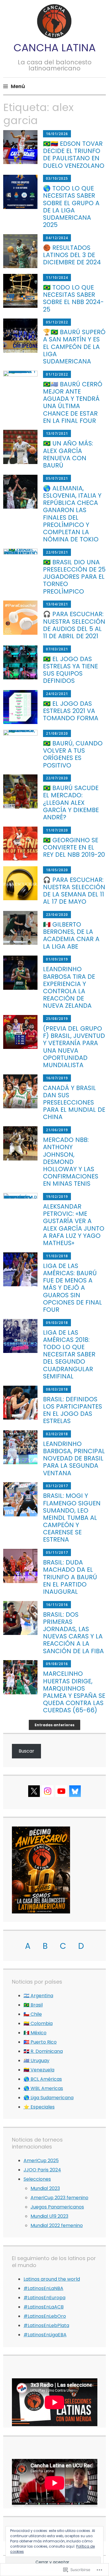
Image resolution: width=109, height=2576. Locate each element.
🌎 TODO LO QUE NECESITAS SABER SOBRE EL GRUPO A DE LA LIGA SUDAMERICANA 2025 (71, 207)
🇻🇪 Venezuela (39, 2070)
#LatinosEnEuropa (44, 2298)
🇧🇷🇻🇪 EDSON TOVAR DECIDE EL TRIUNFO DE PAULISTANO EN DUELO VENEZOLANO (74, 155)
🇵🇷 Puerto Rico (40, 2042)
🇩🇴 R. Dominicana (43, 2051)
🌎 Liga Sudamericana (49, 2098)
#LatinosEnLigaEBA (45, 2335)
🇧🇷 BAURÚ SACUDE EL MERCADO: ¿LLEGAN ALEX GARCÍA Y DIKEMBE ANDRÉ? (71, 803)
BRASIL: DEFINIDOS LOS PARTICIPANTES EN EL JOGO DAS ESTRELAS (73, 1410)
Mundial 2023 (45, 2188)
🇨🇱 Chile (33, 2014)
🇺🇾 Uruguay (36, 2061)
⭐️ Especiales (39, 2107)
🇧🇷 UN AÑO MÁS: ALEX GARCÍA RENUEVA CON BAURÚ (68, 454)
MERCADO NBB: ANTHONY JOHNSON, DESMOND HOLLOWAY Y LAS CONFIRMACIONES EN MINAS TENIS (71, 1162)
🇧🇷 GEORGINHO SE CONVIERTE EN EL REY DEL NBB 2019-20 (74, 847)
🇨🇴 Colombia (38, 2023)
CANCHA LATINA (54, 48)
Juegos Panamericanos (57, 2207)
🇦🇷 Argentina (38, 1996)
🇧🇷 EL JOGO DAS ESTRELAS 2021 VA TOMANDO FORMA (71, 711)
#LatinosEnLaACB (44, 2307)
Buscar (26, 1751)
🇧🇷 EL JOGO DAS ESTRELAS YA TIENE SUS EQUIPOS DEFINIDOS (70, 670)
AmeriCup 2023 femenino (59, 2198)
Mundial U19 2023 (49, 2216)
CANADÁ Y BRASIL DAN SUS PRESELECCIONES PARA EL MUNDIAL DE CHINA (74, 1103)
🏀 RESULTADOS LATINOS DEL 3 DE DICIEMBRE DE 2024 (72, 255)
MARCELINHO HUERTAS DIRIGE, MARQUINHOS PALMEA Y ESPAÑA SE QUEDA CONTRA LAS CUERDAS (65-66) (74, 1692)
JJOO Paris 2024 (42, 2170)
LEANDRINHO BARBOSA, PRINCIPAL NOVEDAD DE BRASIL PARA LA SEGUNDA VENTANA (74, 1458)
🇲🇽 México (35, 2033)
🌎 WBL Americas (43, 2088)
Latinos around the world (52, 2279)
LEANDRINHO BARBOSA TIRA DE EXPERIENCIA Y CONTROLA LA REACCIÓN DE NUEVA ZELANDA (69, 987)
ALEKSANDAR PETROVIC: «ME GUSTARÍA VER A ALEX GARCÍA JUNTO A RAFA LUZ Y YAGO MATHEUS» (74, 1225)
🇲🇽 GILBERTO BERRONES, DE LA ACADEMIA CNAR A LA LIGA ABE (71, 935)
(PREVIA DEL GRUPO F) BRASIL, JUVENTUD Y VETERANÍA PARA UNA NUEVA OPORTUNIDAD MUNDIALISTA (74, 1047)
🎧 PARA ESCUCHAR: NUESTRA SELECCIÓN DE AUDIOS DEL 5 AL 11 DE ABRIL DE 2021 (74, 625)
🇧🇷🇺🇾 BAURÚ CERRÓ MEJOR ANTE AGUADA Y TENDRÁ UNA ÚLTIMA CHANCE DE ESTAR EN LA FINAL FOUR (73, 402)
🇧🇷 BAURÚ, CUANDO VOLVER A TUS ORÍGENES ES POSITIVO (73, 754)
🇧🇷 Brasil (33, 2005)
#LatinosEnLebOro (45, 2316)
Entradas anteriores (54, 1725)
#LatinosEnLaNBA (43, 2288)
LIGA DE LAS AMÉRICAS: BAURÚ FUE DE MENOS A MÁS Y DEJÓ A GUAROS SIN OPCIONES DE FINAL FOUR (73, 1288)
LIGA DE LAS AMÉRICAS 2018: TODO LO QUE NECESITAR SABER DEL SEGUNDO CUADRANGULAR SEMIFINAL (69, 1354)
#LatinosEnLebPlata (46, 2325)
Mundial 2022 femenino (57, 2225)
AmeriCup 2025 (41, 2161)
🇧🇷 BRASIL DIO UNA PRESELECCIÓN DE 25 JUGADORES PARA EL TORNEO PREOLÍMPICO (74, 577)
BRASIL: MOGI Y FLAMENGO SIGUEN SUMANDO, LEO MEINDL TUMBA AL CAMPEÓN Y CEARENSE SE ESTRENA (72, 1518)
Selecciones (37, 2179)
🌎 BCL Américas (43, 2079)
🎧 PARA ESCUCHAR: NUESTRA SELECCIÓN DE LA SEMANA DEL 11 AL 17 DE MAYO (74, 891)
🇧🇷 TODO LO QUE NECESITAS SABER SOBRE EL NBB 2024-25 (73, 298)
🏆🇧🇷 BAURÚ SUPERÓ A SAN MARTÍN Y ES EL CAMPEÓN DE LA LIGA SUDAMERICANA (74, 347)
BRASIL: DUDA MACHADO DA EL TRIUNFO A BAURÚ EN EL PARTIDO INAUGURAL (70, 1577)
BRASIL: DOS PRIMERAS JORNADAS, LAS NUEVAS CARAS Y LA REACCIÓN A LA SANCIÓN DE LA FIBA (73, 1633)
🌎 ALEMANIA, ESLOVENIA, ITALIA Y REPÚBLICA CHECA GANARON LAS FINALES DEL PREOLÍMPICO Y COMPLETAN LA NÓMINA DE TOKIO (72, 514)
